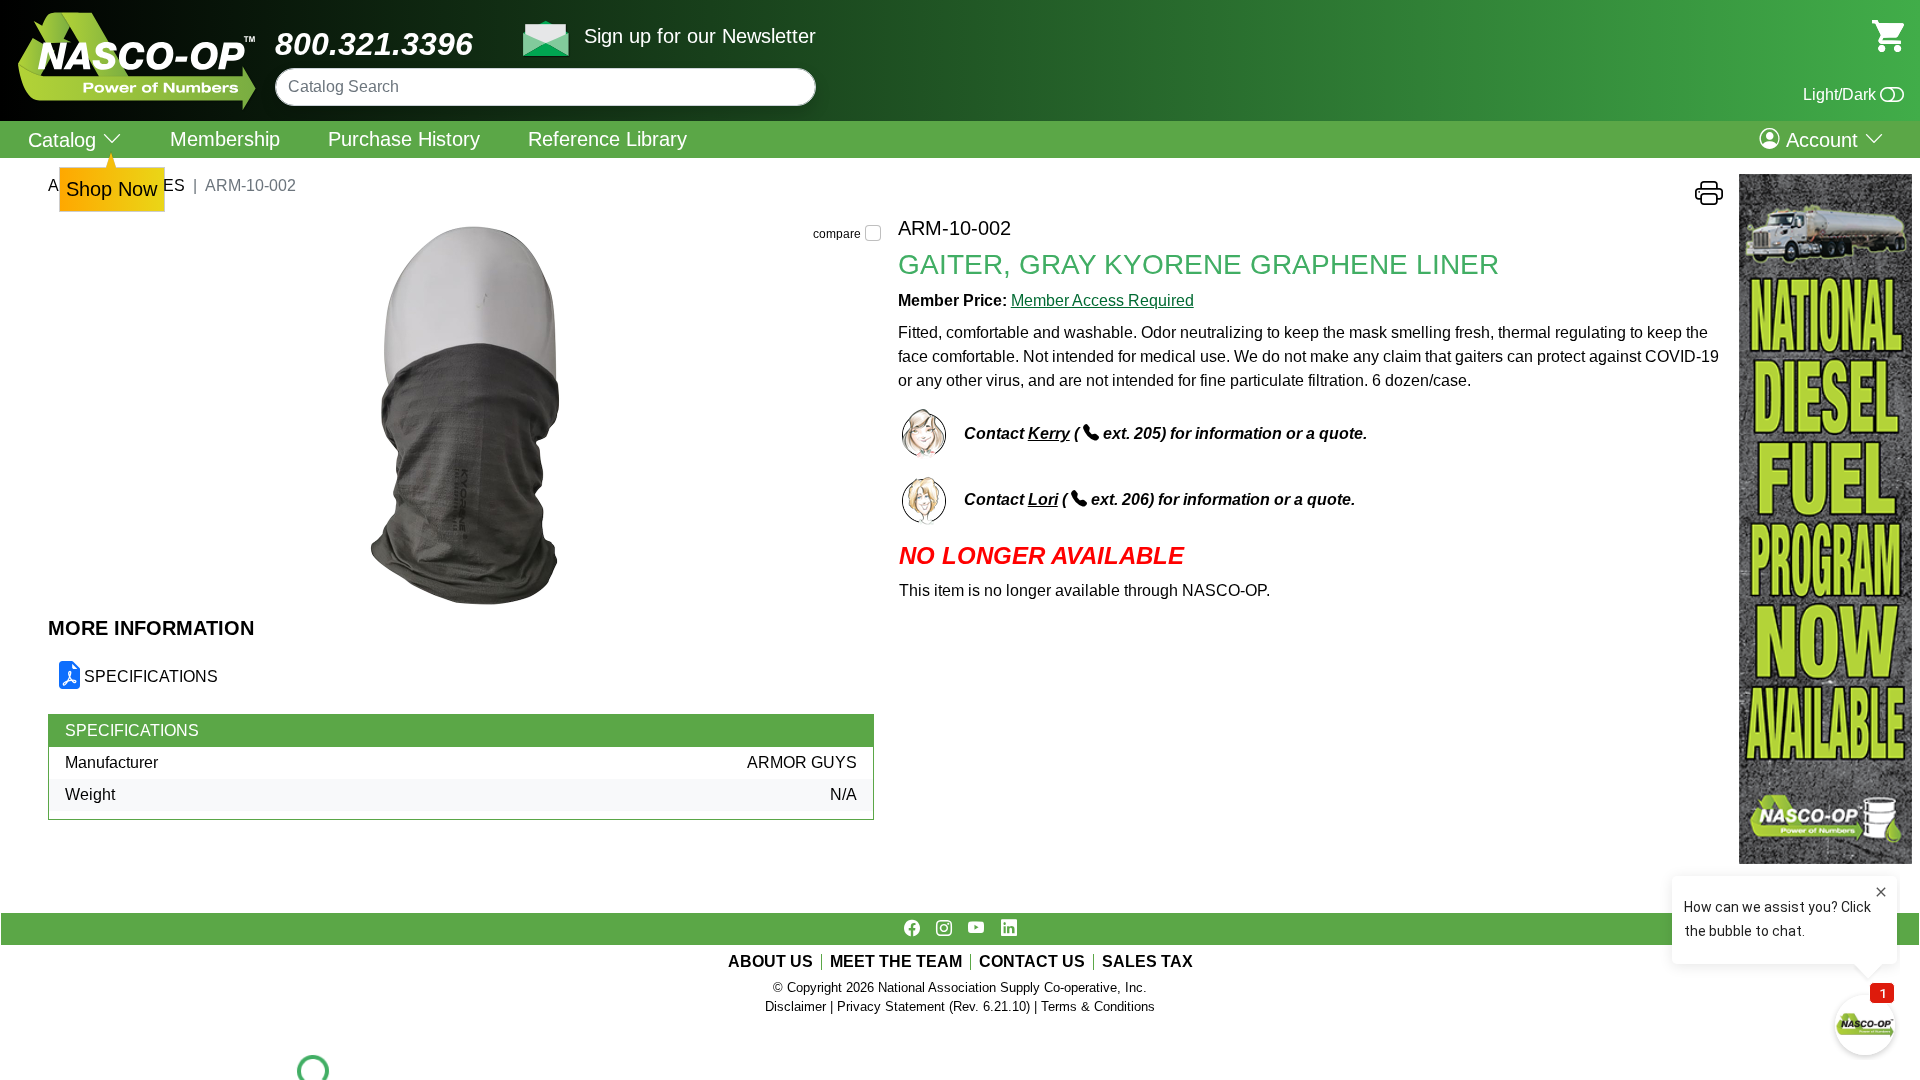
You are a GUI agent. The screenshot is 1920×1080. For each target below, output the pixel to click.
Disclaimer (795, 1006)
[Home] (137, 19)
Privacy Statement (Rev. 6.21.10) (933, 1006)
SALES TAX (1147, 962)
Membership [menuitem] (225, 139)
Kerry (1049, 433)
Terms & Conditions (1098, 1006)
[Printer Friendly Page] (1709, 198)
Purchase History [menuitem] (404, 139)
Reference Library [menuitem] (607, 139)
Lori (1043, 499)
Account (1822, 139)
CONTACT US (1032, 962)
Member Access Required (1102, 300)
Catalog (65, 139)
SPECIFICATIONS (151, 676)
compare (837, 234)
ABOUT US (770, 962)
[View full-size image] (465, 416)
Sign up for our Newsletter (700, 36)
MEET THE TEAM (896, 962)
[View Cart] (1888, 34)
